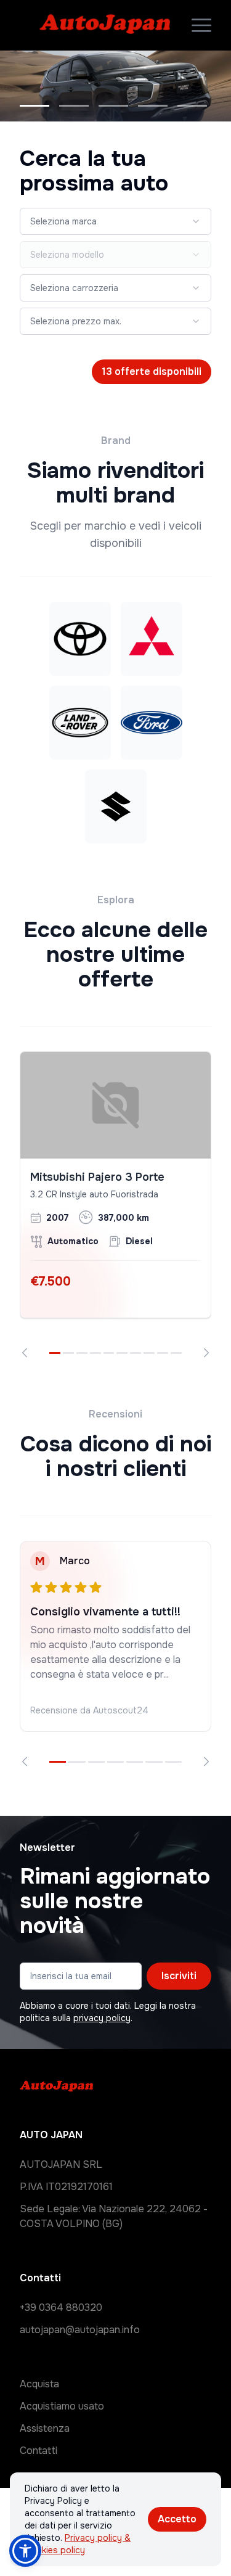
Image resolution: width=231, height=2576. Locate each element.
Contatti (38, 2451)
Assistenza (45, 2428)
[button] (25, 2551)
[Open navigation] (201, 25)
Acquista (39, 2384)
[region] (115, 1205)
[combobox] (115, 221)
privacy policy (102, 2018)
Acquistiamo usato (62, 2406)
